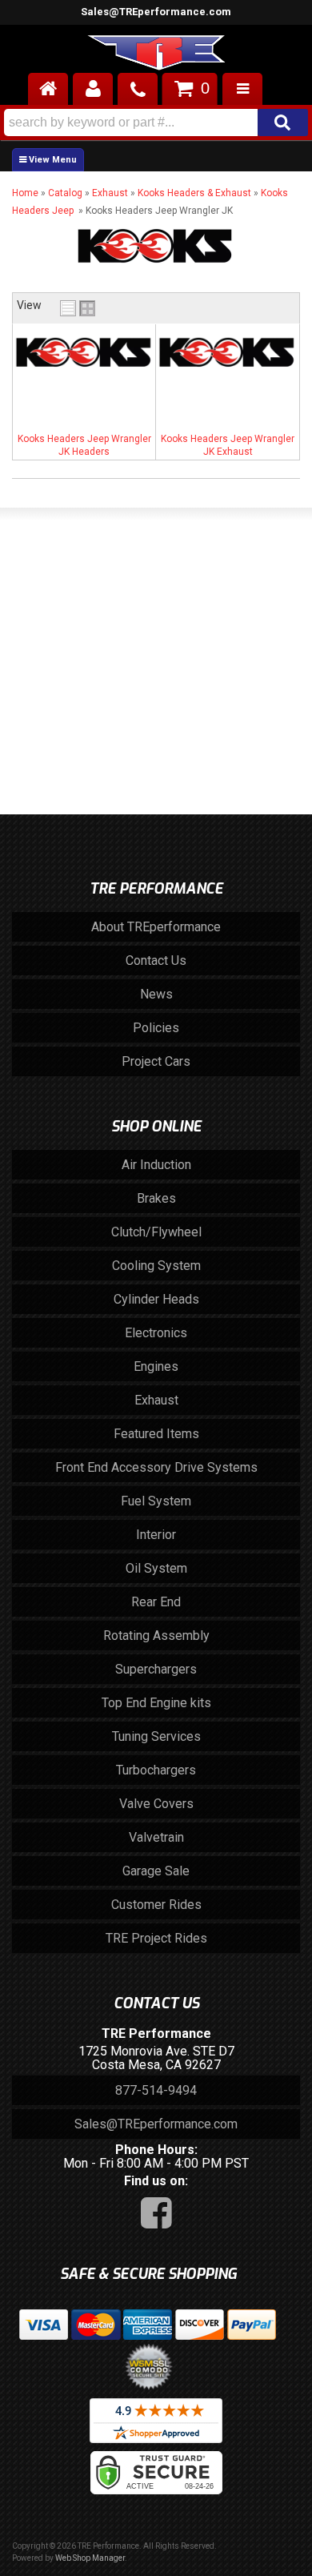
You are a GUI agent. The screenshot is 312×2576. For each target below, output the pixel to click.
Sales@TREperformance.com (156, 12)
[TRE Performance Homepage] (156, 55)
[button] (156, 123)
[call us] (138, 89)
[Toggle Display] (78, 308)
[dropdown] (242, 89)
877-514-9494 (156, 2090)
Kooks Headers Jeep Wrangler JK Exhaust (228, 445)
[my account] (93, 89)
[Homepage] (48, 89)
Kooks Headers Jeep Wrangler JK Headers (84, 445)
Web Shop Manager (90, 2558)
